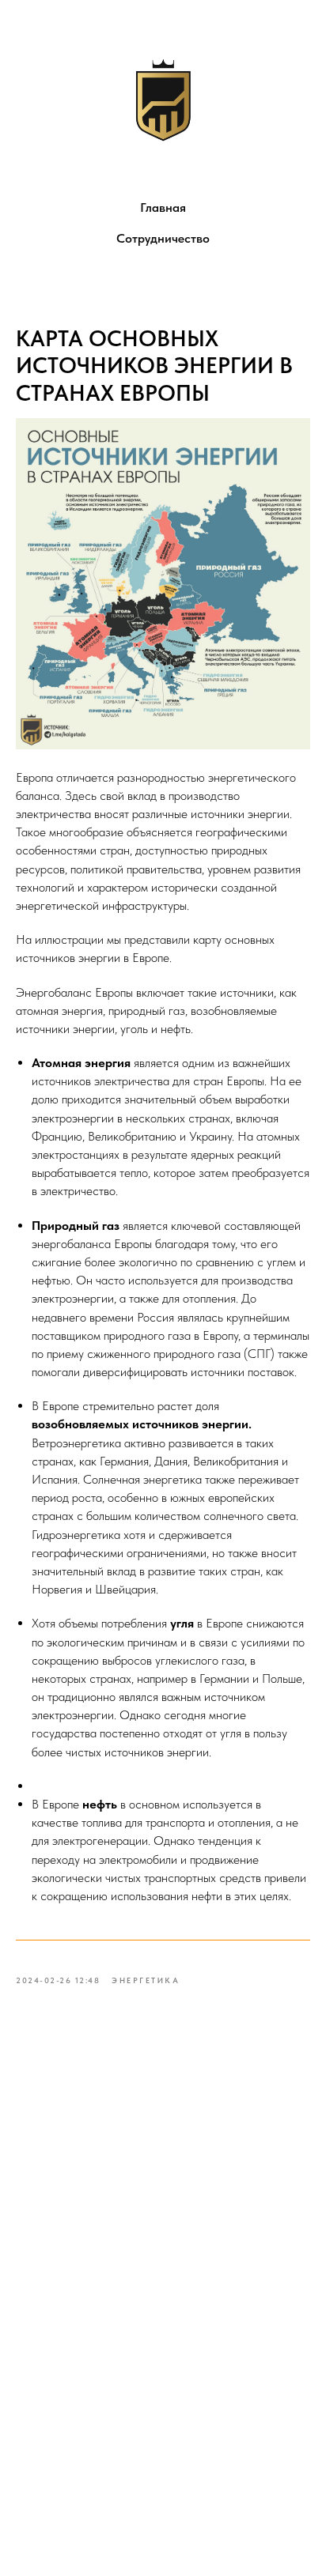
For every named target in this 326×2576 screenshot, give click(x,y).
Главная (163, 207)
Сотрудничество (163, 238)
